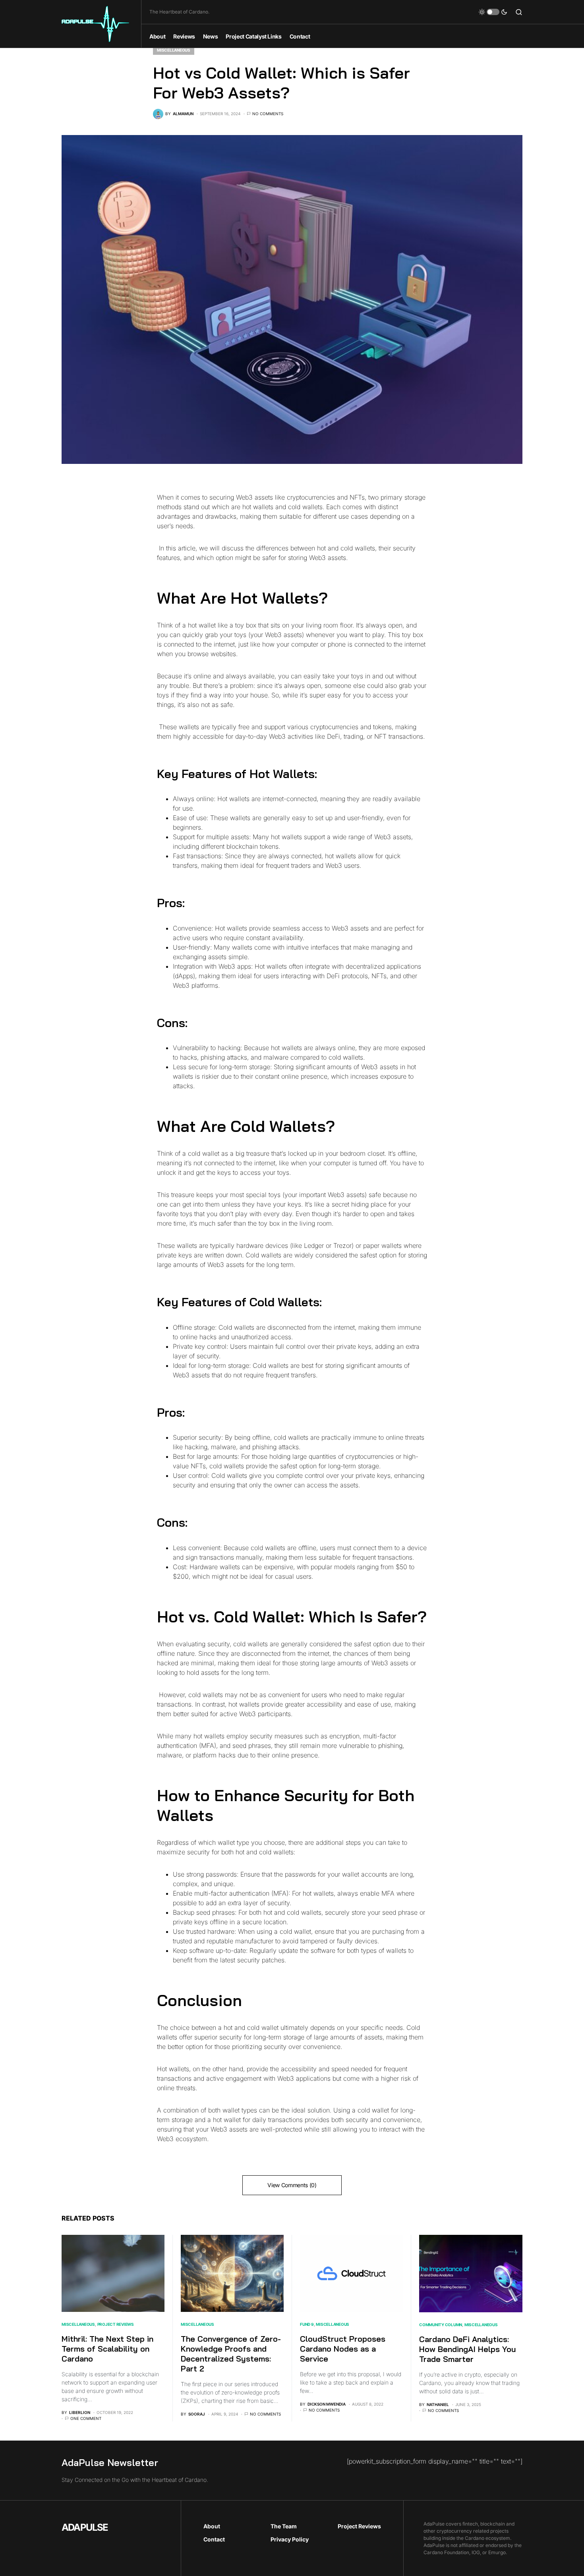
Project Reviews (116, 2324)
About (212, 2526)
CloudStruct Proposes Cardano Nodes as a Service (343, 2349)
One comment (86, 2418)
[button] (493, 12)
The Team (284, 2526)
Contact (214, 2539)
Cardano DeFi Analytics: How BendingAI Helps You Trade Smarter (468, 2349)
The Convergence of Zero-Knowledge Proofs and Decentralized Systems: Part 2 (231, 2354)
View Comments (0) (292, 2185)
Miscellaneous (174, 50)
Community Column (441, 2325)
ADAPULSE (85, 2527)
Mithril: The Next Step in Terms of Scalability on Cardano (107, 2349)
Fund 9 (307, 2324)
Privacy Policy (290, 2539)
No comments (268, 114)
